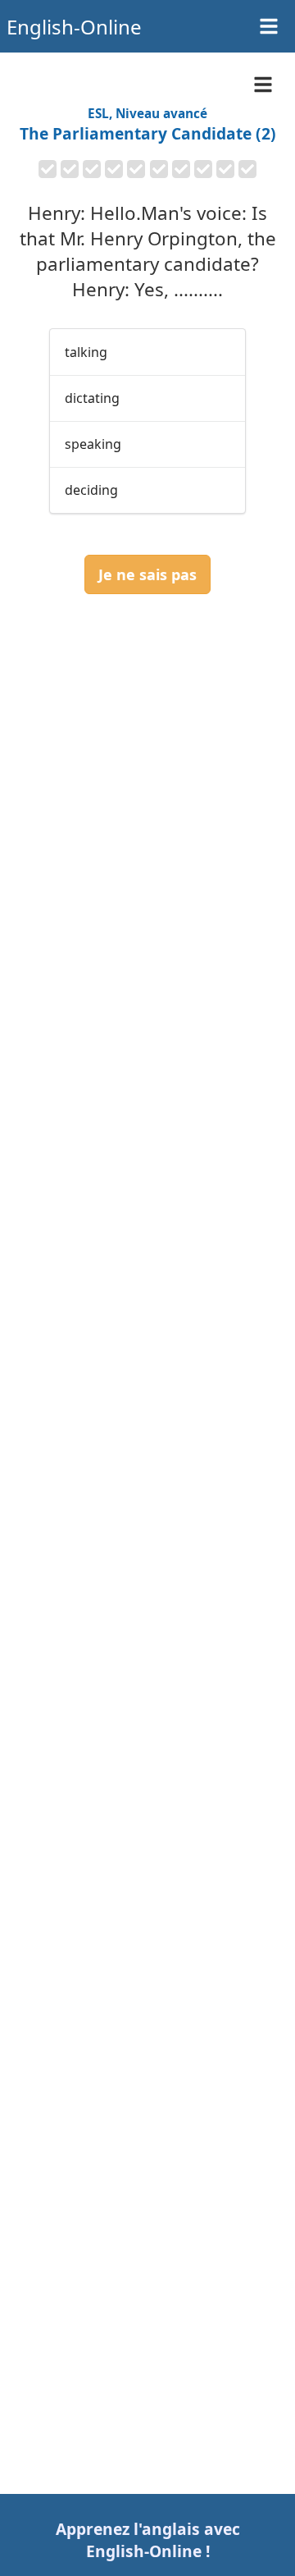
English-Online (74, 27)
